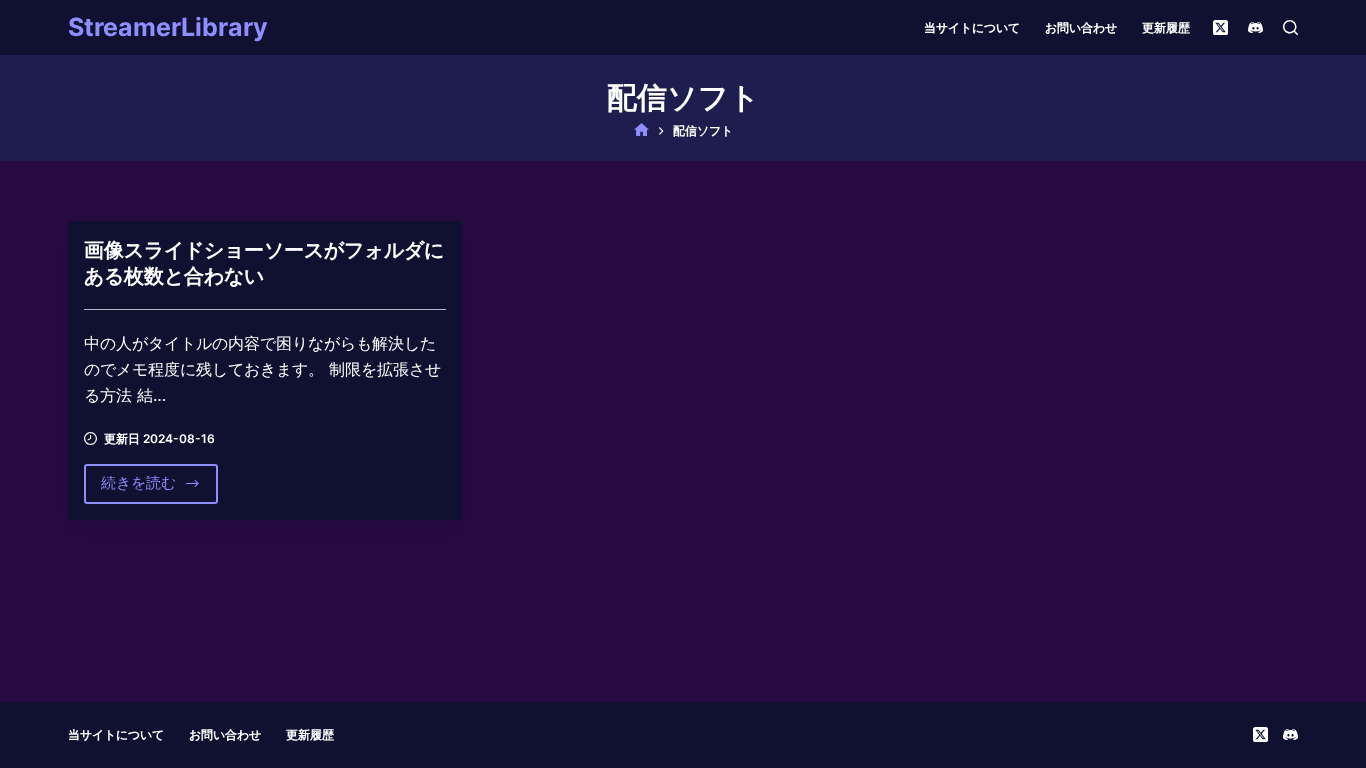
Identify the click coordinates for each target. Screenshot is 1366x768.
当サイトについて (972, 27)
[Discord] (1255, 27)
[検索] (1290, 27)
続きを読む (138, 488)
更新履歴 (1166, 27)
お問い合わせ (1081, 27)
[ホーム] (641, 130)
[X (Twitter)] (1220, 27)
